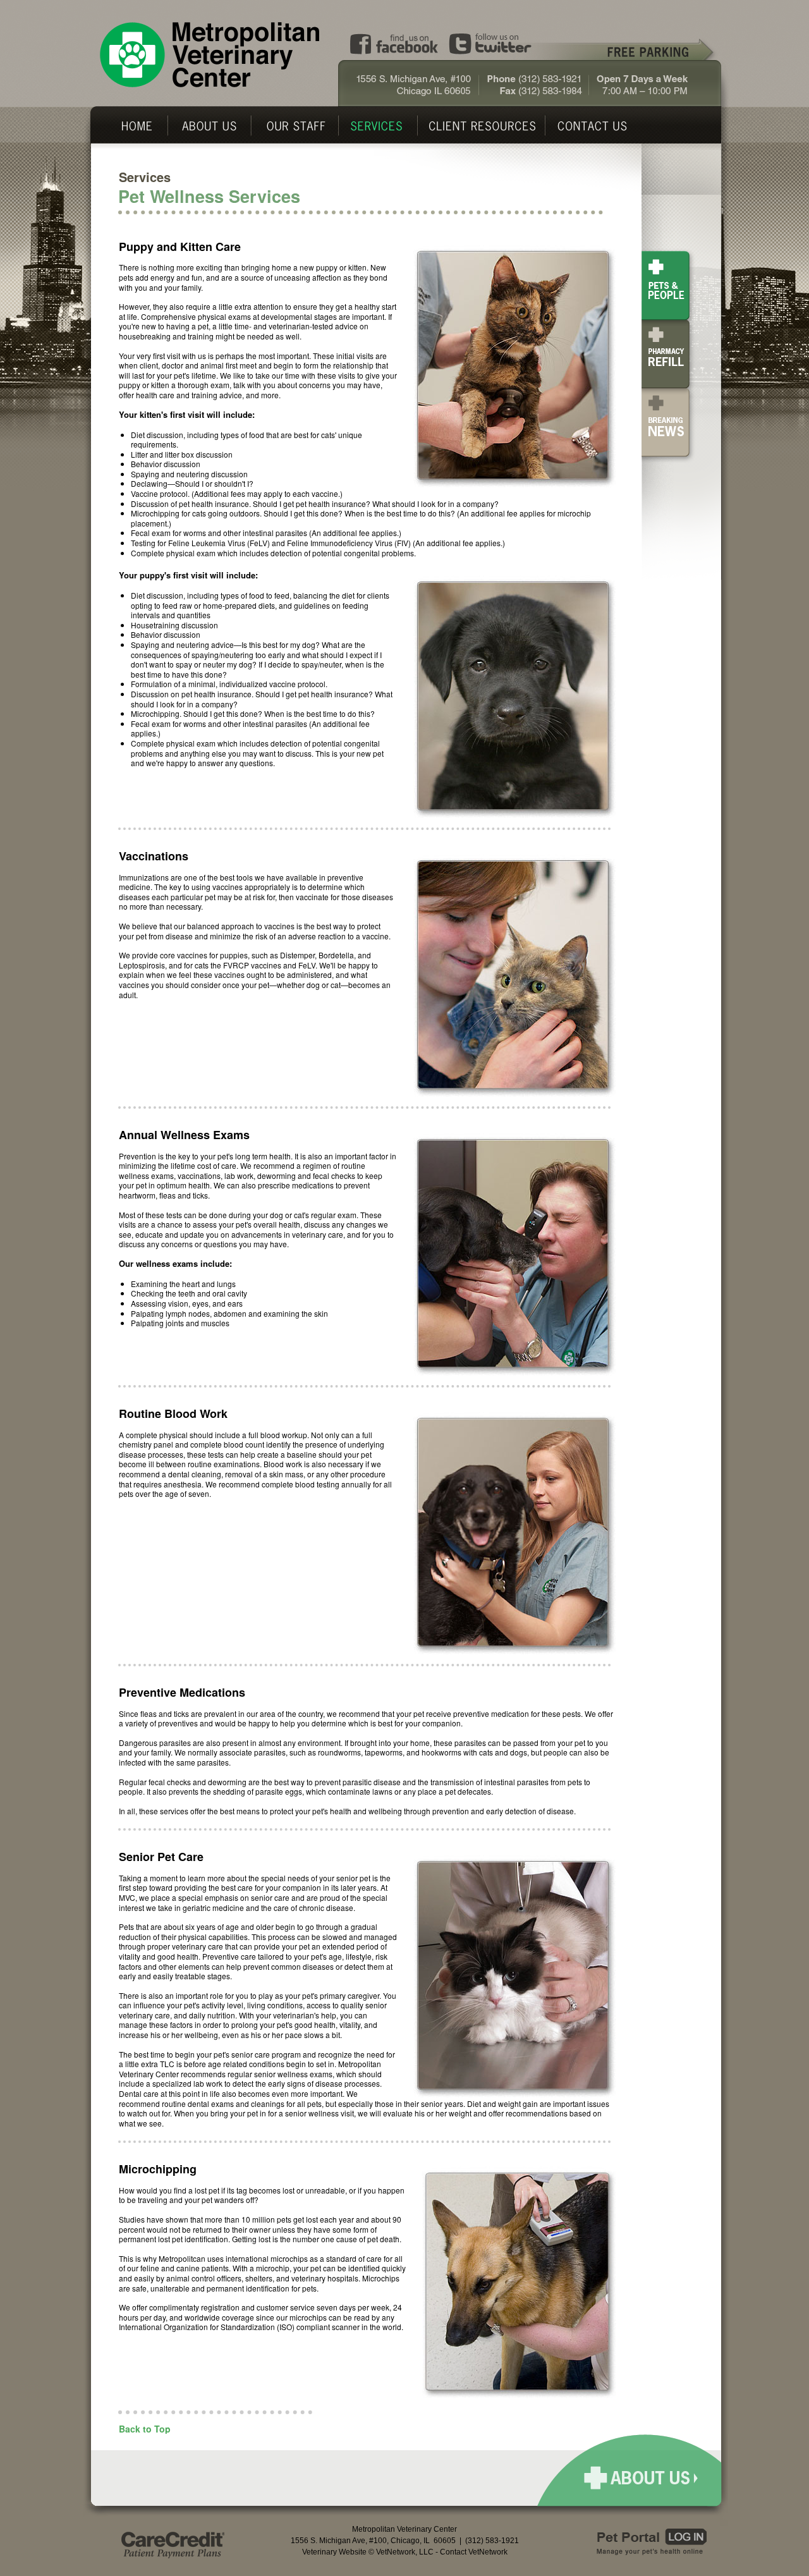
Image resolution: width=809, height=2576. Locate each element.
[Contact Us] (602, 126)
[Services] (378, 126)
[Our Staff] (296, 126)
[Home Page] (135, 126)
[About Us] (210, 126)
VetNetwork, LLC (405, 2552)
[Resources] (483, 126)
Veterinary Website (334, 2552)
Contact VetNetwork (474, 2552)
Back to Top (145, 2429)
